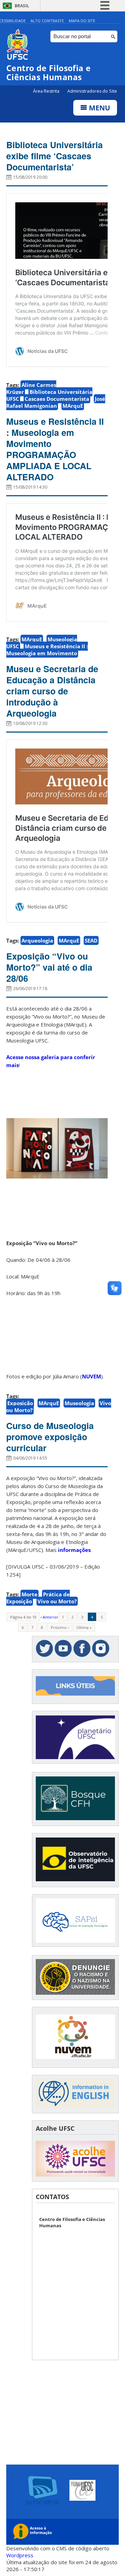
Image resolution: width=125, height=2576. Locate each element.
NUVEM (91, 1376)
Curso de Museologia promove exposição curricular (50, 1437)
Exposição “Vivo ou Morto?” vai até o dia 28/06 (49, 967)
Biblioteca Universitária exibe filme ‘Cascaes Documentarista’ (55, 156)
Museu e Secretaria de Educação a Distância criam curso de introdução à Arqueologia (52, 691)
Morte (30, 1594)
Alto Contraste (47, 21)
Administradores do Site (92, 91)
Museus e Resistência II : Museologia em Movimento (47, 650)
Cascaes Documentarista (57, 399)
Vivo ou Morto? (57, 1601)
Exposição (20, 1403)
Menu (99, 108)
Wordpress (20, 2555)
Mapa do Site (82, 21)
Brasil (22, 6)
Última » (84, 1627)
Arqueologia (37, 940)
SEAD (91, 940)
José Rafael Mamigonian (56, 402)
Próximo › (60, 1627)
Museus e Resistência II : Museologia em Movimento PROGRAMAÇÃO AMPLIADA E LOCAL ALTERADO (55, 449)
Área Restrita (47, 91)
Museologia (79, 1403)
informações (74, 1550)
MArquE (73, 406)
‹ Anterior (49, 1617)
